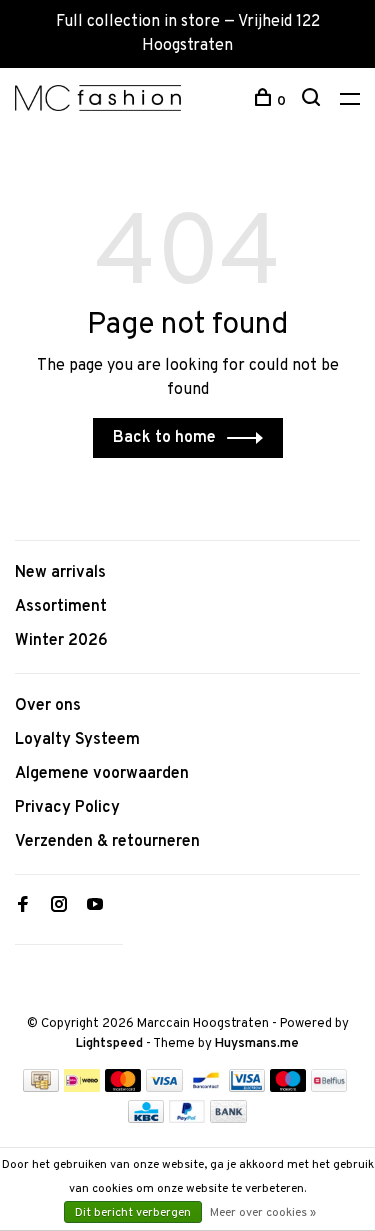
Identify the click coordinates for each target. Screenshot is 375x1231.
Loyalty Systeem (77, 740)
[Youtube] (95, 907)
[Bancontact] (206, 1088)
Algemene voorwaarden (102, 774)
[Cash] (41, 1088)
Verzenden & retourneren (107, 842)
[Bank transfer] (228, 1119)
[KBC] (146, 1119)
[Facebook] (23, 907)
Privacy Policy (67, 808)
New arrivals (60, 573)
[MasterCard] (123, 1088)
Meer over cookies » (263, 1213)
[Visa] (164, 1088)
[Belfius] (329, 1088)
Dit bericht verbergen (133, 1213)
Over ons (48, 706)
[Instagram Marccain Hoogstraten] (59, 907)
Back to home (164, 438)
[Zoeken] (313, 101)
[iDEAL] (82, 1088)
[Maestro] (288, 1088)
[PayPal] (187, 1119)
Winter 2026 (61, 641)
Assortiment (61, 607)
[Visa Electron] (247, 1088)
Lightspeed (109, 1044)
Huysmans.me (257, 1044)
